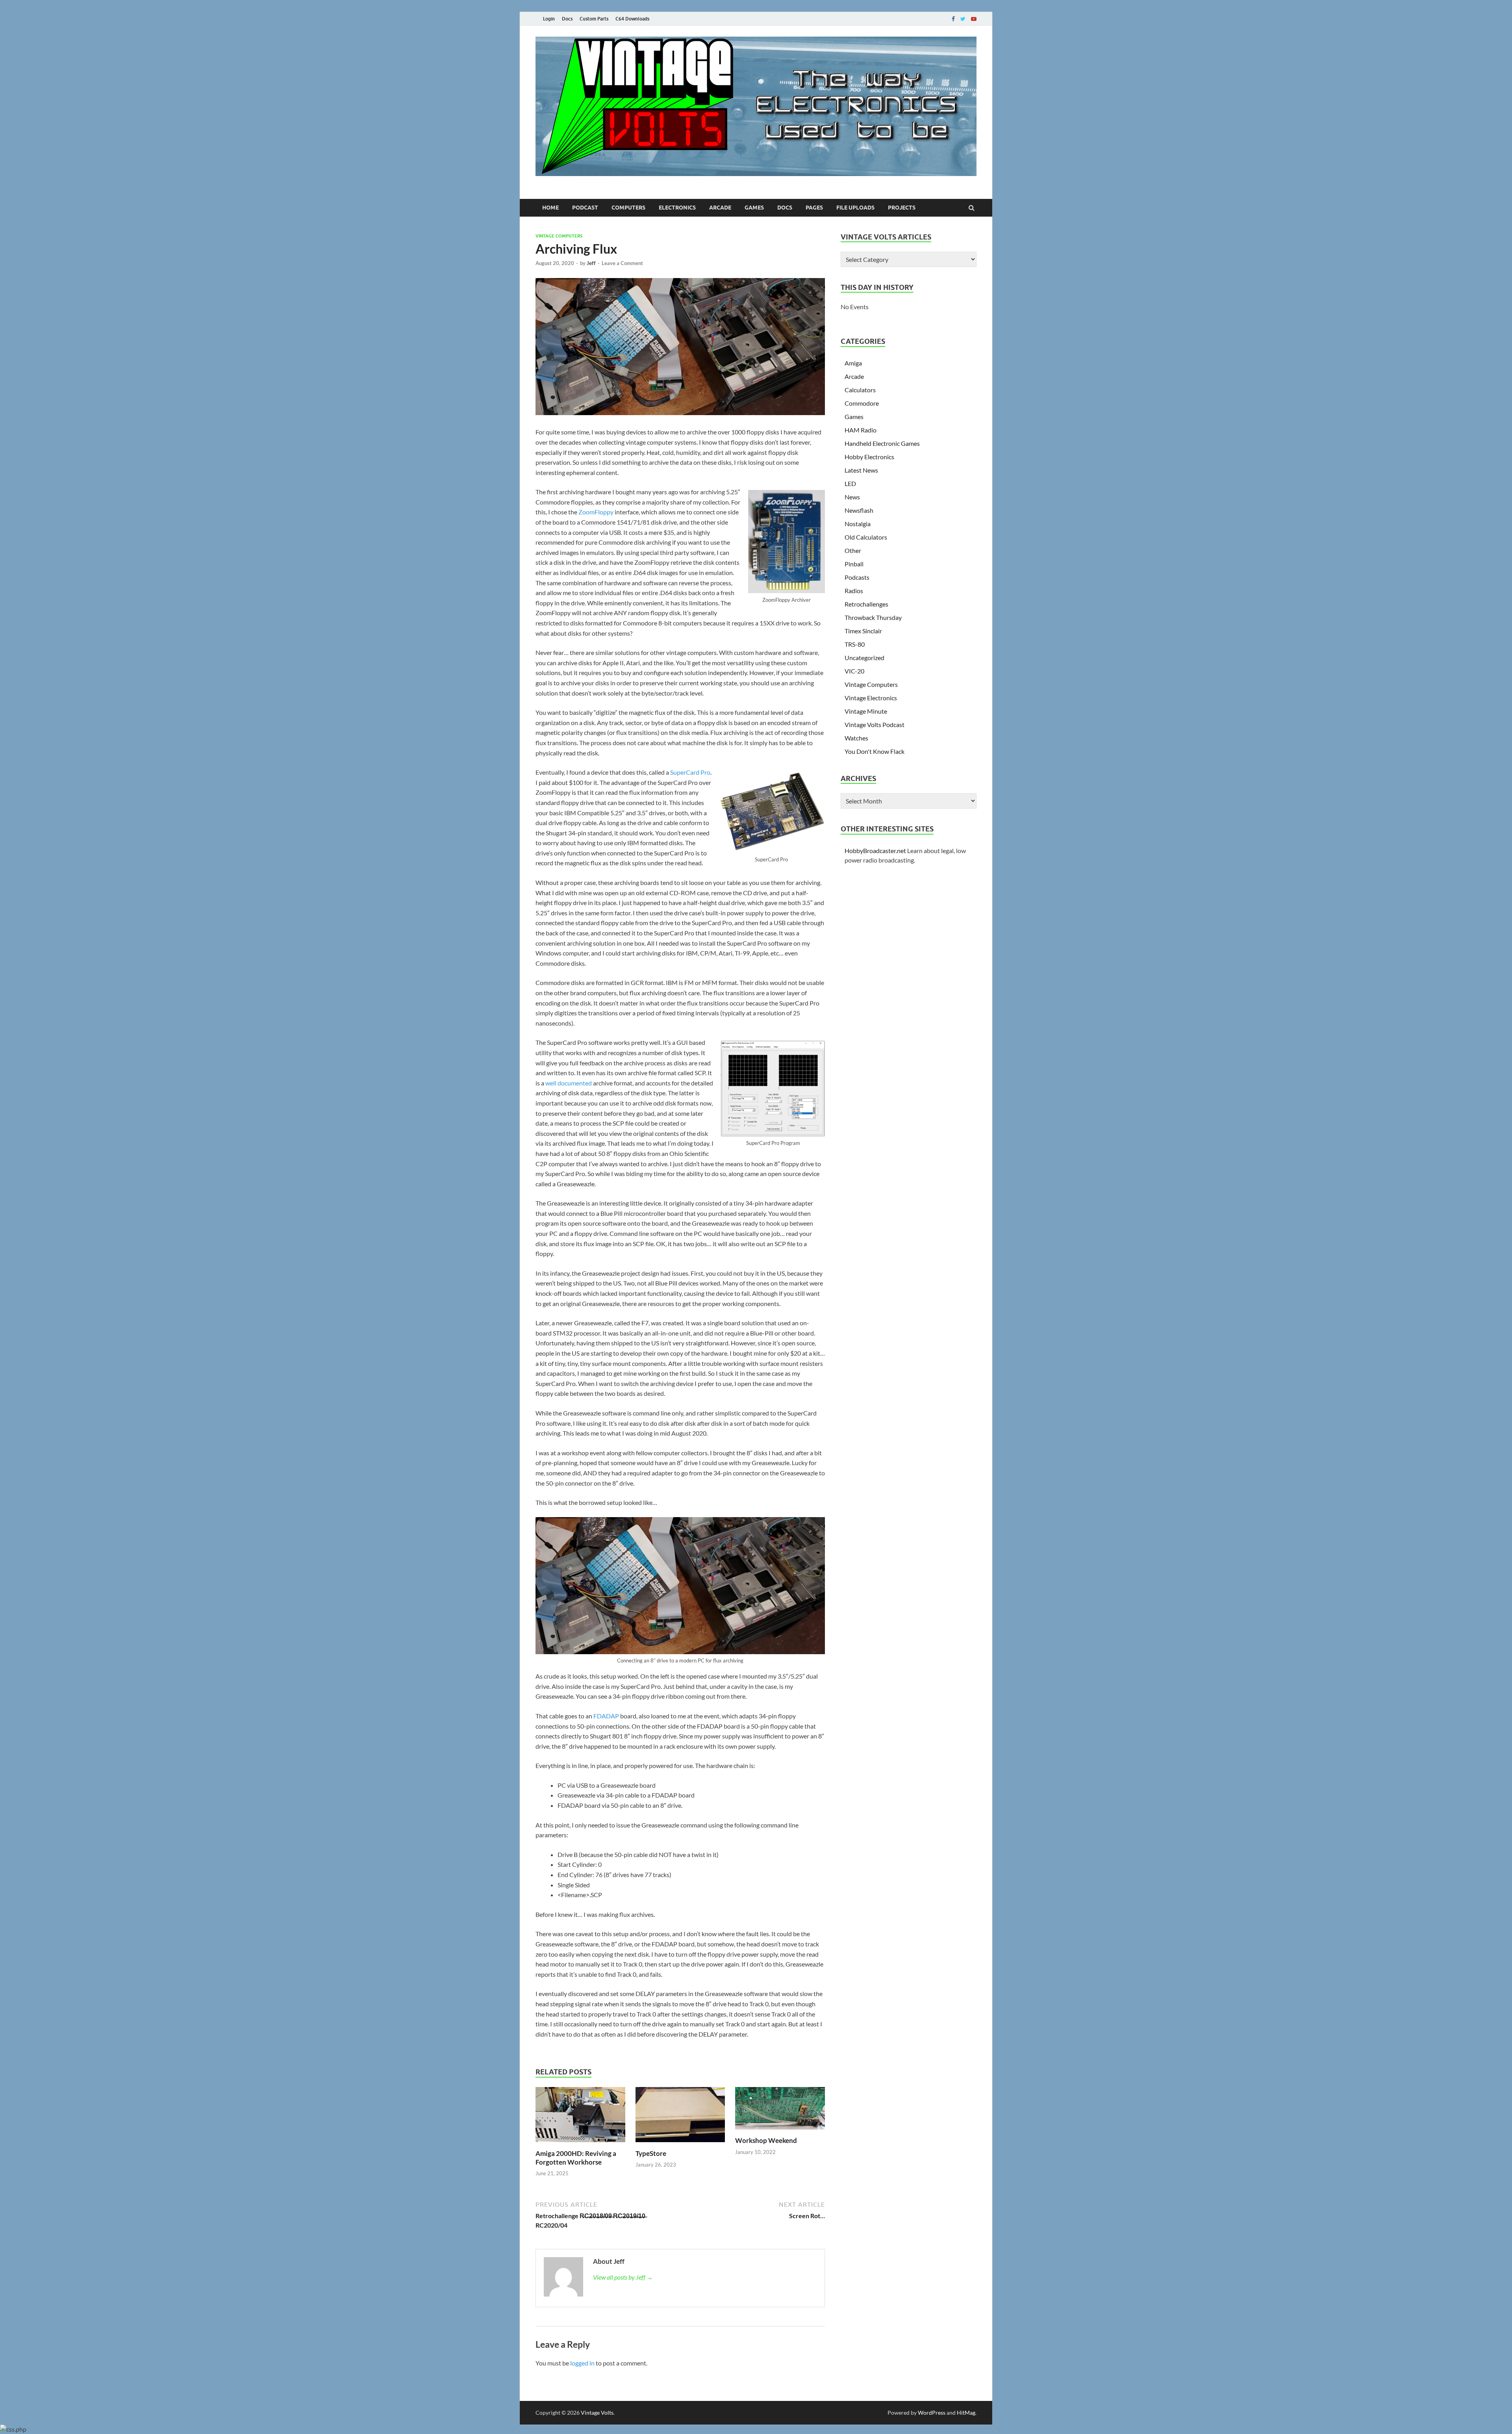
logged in (582, 2363)
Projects (902, 208)
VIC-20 (854, 671)
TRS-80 (855, 644)
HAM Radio (861, 430)
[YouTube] (974, 19)
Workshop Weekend (766, 2140)
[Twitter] (963, 19)
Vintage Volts (597, 2413)
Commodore (862, 403)
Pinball (854, 564)
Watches (856, 738)
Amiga (853, 363)
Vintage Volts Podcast (875, 724)
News (852, 497)
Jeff (591, 263)
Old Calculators (866, 537)
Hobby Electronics (869, 457)
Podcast (585, 208)
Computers (628, 208)
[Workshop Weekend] (780, 2131)
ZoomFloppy (596, 512)
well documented (569, 1083)
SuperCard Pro (690, 772)
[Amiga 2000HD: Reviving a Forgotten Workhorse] (580, 2144)
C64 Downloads (632, 19)
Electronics (677, 208)
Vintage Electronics (871, 698)
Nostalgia (858, 524)
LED (850, 483)
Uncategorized (864, 658)
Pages (814, 208)
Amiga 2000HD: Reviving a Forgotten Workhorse (576, 2158)
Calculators (860, 390)
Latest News (861, 470)
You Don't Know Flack (875, 751)
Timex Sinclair (863, 631)
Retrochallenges (866, 604)
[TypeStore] (680, 2144)
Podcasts (857, 577)
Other (853, 550)
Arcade (720, 208)
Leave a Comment (622, 263)
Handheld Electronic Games (882, 443)
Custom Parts (594, 19)
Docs (567, 19)
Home (550, 208)
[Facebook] (953, 19)
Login (549, 19)
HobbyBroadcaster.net (875, 851)
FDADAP (606, 1716)
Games (754, 208)
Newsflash (859, 510)
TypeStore (651, 2153)
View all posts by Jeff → (623, 2277)
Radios (854, 591)
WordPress (932, 2413)
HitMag (966, 2413)
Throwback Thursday (873, 617)
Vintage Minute (866, 711)
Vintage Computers (559, 236)
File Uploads (855, 208)
